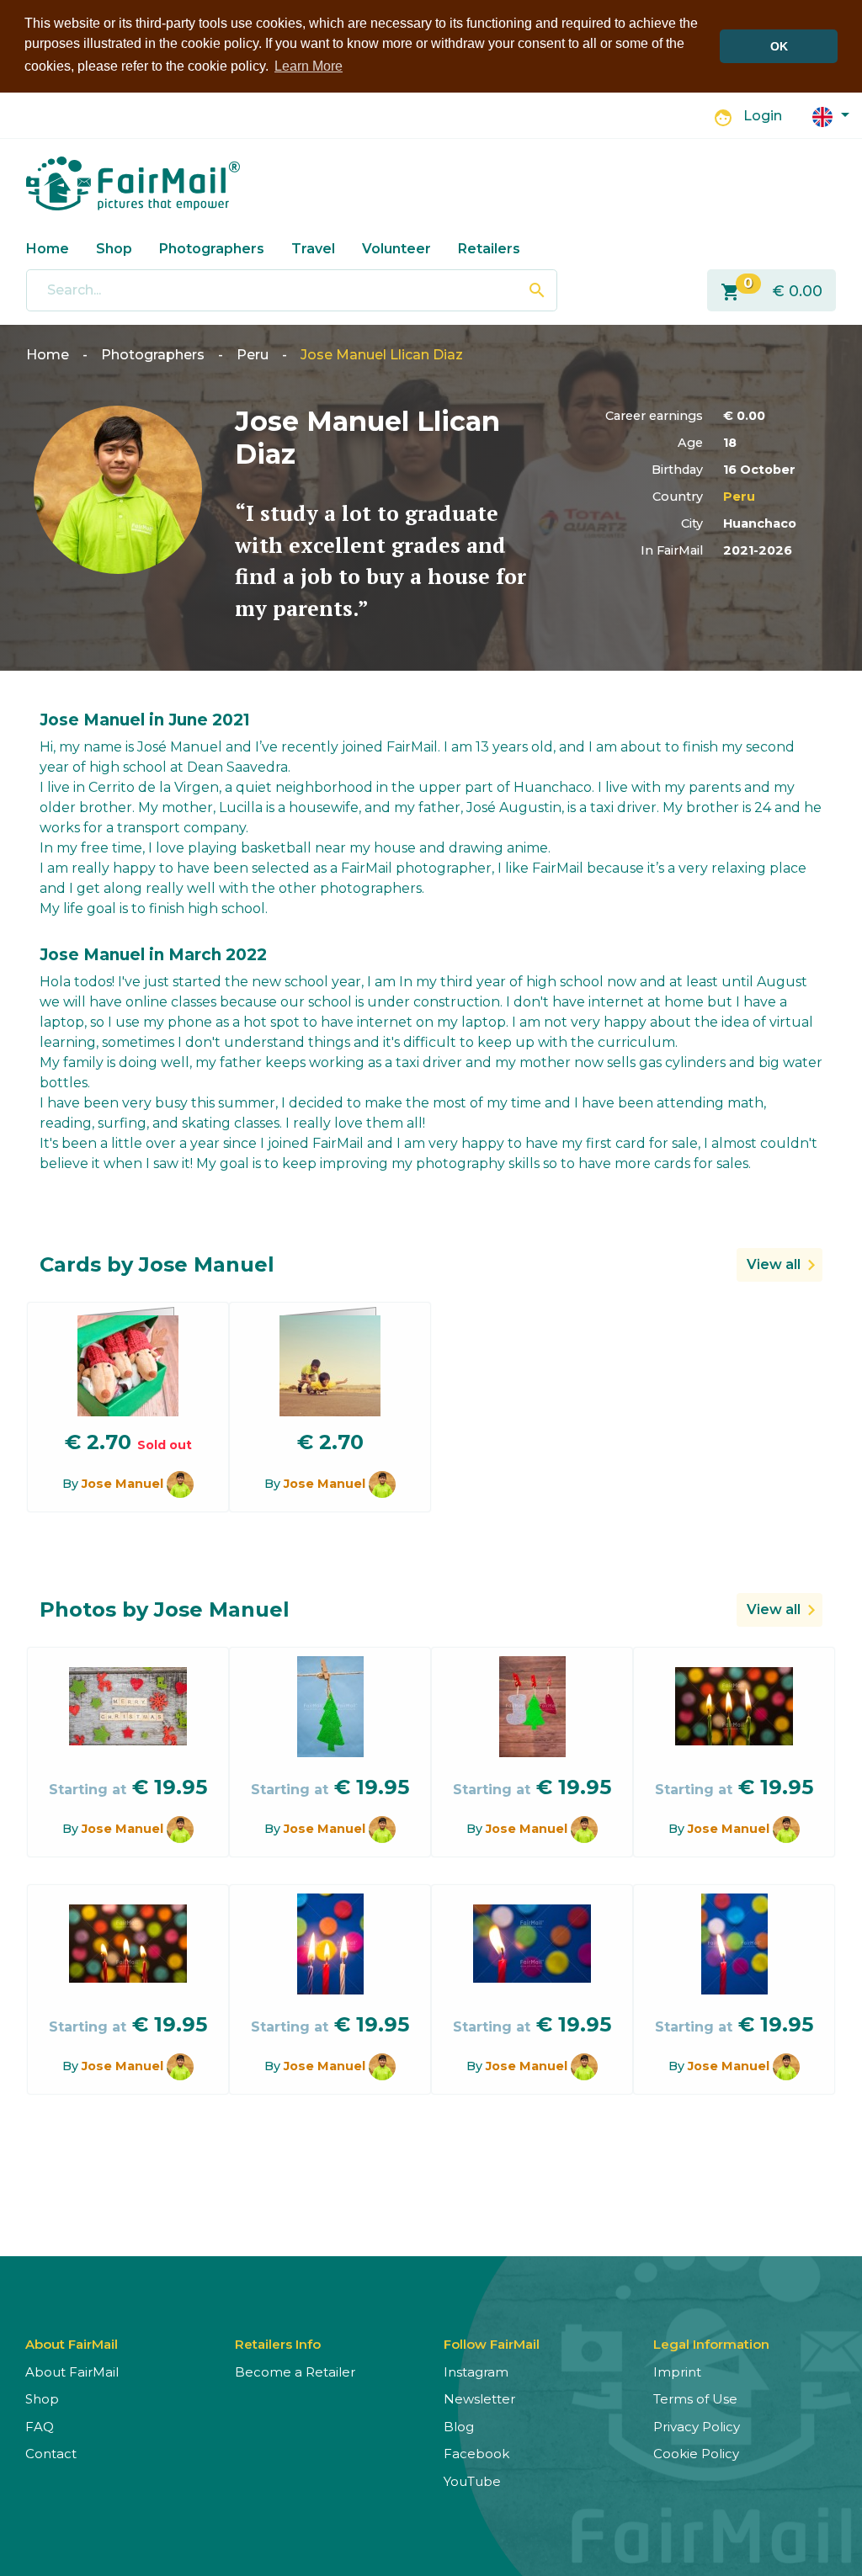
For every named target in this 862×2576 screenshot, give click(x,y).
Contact (51, 2454)
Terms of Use (695, 2399)
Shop (114, 249)
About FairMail (72, 2372)
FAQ (40, 2427)
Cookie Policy (696, 2454)
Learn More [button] (309, 66)
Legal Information (711, 2344)
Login (763, 116)
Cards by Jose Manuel (157, 1264)
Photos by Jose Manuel (165, 1609)
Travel (313, 249)
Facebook (476, 2454)
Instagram (476, 2372)
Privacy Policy (697, 2427)
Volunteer (396, 249)
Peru (253, 355)
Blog (459, 2427)
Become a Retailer (295, 2372)
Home (48, 249)
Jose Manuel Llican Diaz (382, 355)
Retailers (489, 249)
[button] (831, 116)
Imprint (677, 2372)
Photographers (212, 249)
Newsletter (479, 2399)
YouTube (472, 2481)
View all (774, 1264)
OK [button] (779, 46)
